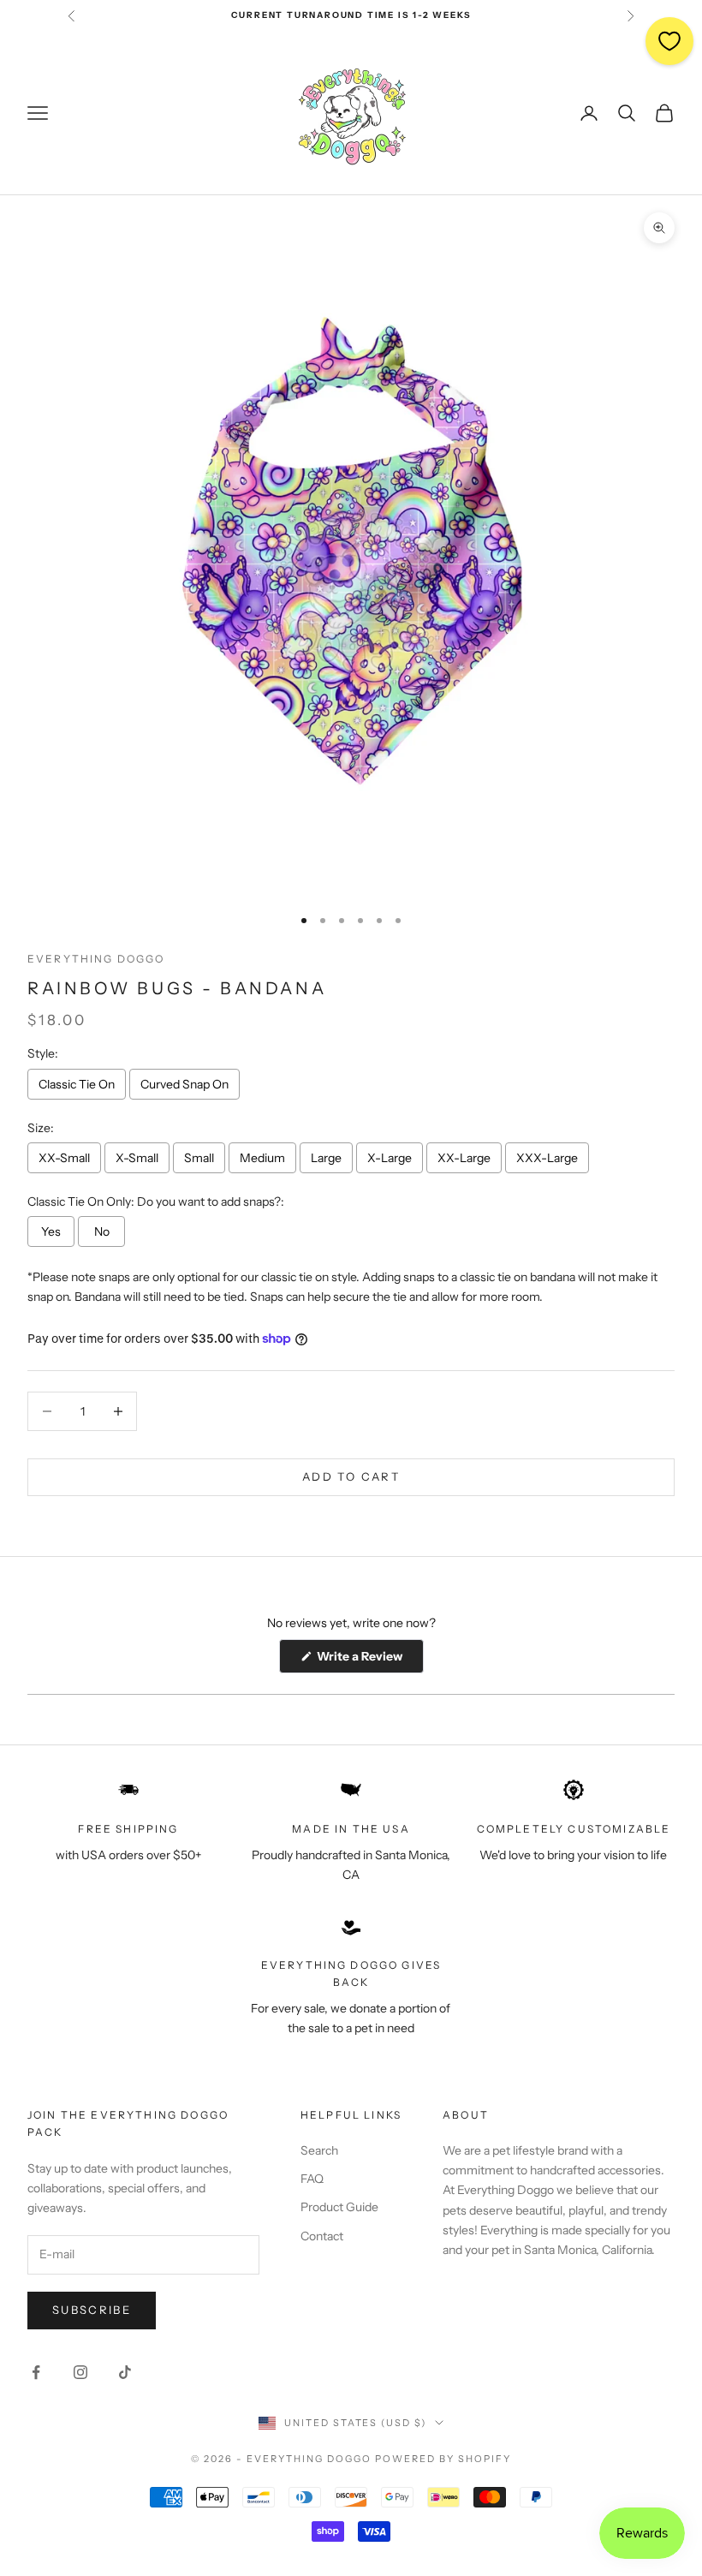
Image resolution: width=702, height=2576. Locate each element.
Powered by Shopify (443, 2459)
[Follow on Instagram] (80, 2372)
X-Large (390, 1158)
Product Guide (339, 2207)
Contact (322, 2236)
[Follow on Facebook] (36, 2372)
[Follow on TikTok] (125, 2372)
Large (326, 1158)
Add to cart (351, 1476)
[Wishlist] (669, 41)
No (102, 1231)
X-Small (137, 1158)
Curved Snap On (184, 1084)
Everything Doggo (96, 959)
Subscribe (92, 2310)
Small (199, 1158)
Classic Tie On (77, 1084)
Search (319, 2150)
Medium (262, 1158)
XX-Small (64, 1158)
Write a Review (369, 1661)
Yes (51, 1231)
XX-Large (464, 1158)
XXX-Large (547, 1158)
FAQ (312, 2179)
